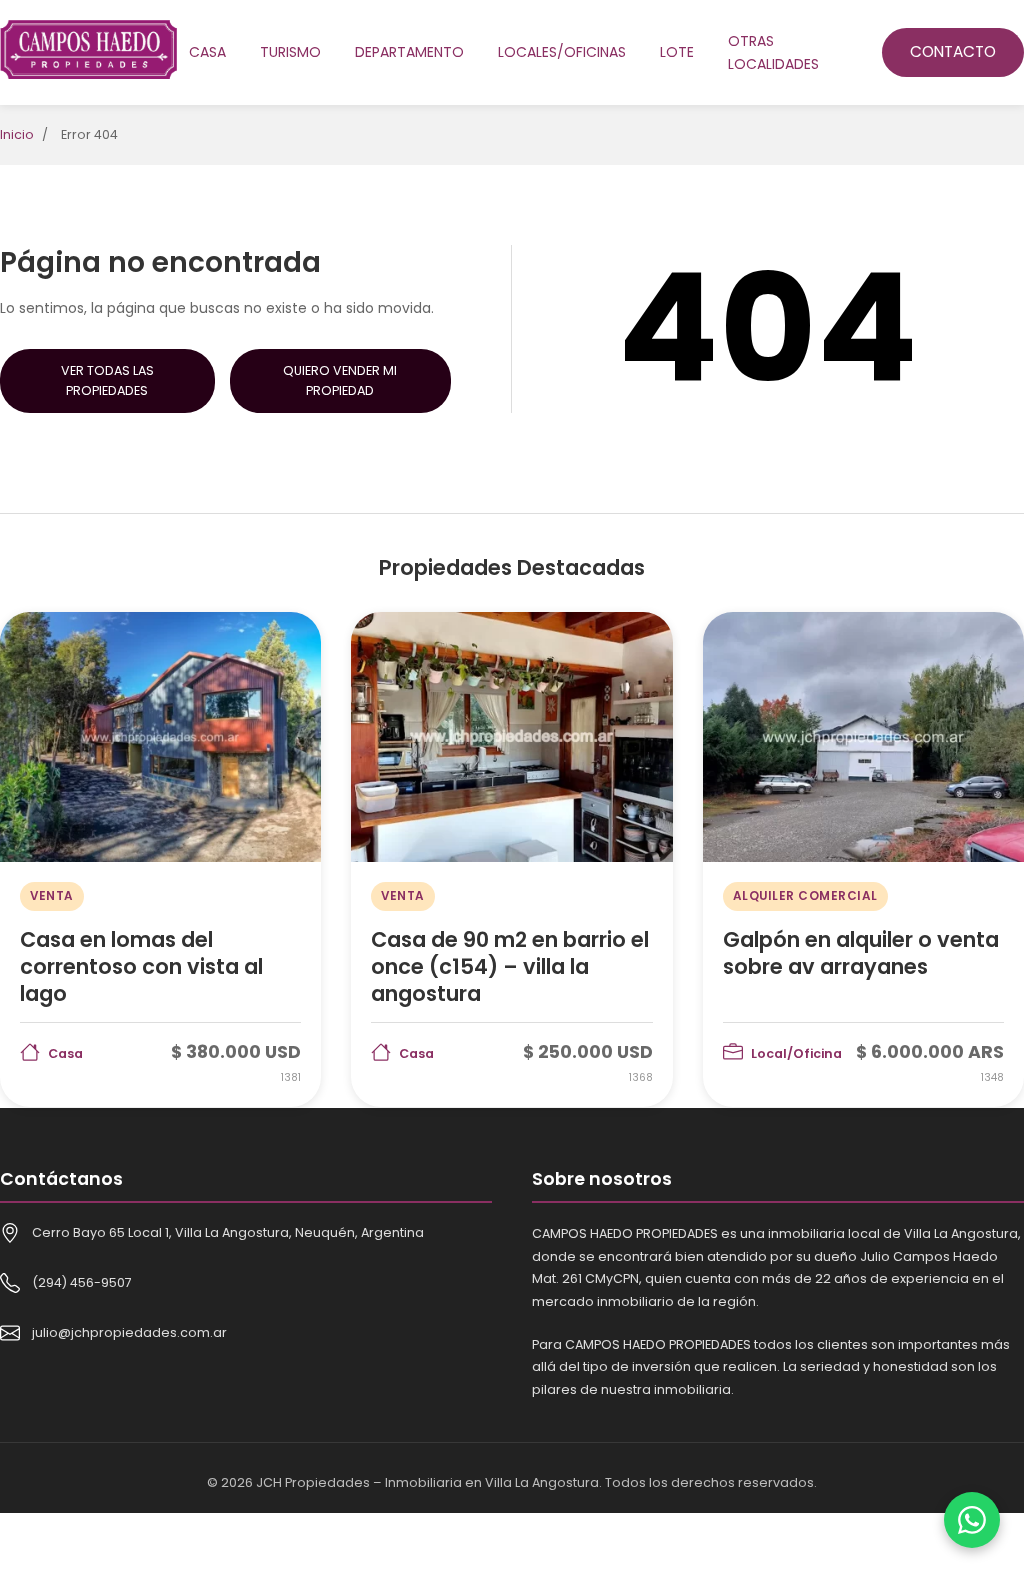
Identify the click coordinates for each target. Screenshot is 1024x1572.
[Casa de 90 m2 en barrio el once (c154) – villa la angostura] (511, 860)
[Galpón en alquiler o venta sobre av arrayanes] (863, 860)
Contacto (953, 51)
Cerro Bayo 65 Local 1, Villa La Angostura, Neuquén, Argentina (228, 1232)
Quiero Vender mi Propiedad (340, 380)
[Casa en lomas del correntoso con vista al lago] (160, 860)
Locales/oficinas (562, 52)
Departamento (409, 52)
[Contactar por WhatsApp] (972, 1520)
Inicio (17, 134)
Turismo (290, 52)
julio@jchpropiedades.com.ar (129, 1332)
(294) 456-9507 (82, 1282)
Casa (207, 52)
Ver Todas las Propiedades (107, 380)
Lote (677, 52)
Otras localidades (773, 52)
